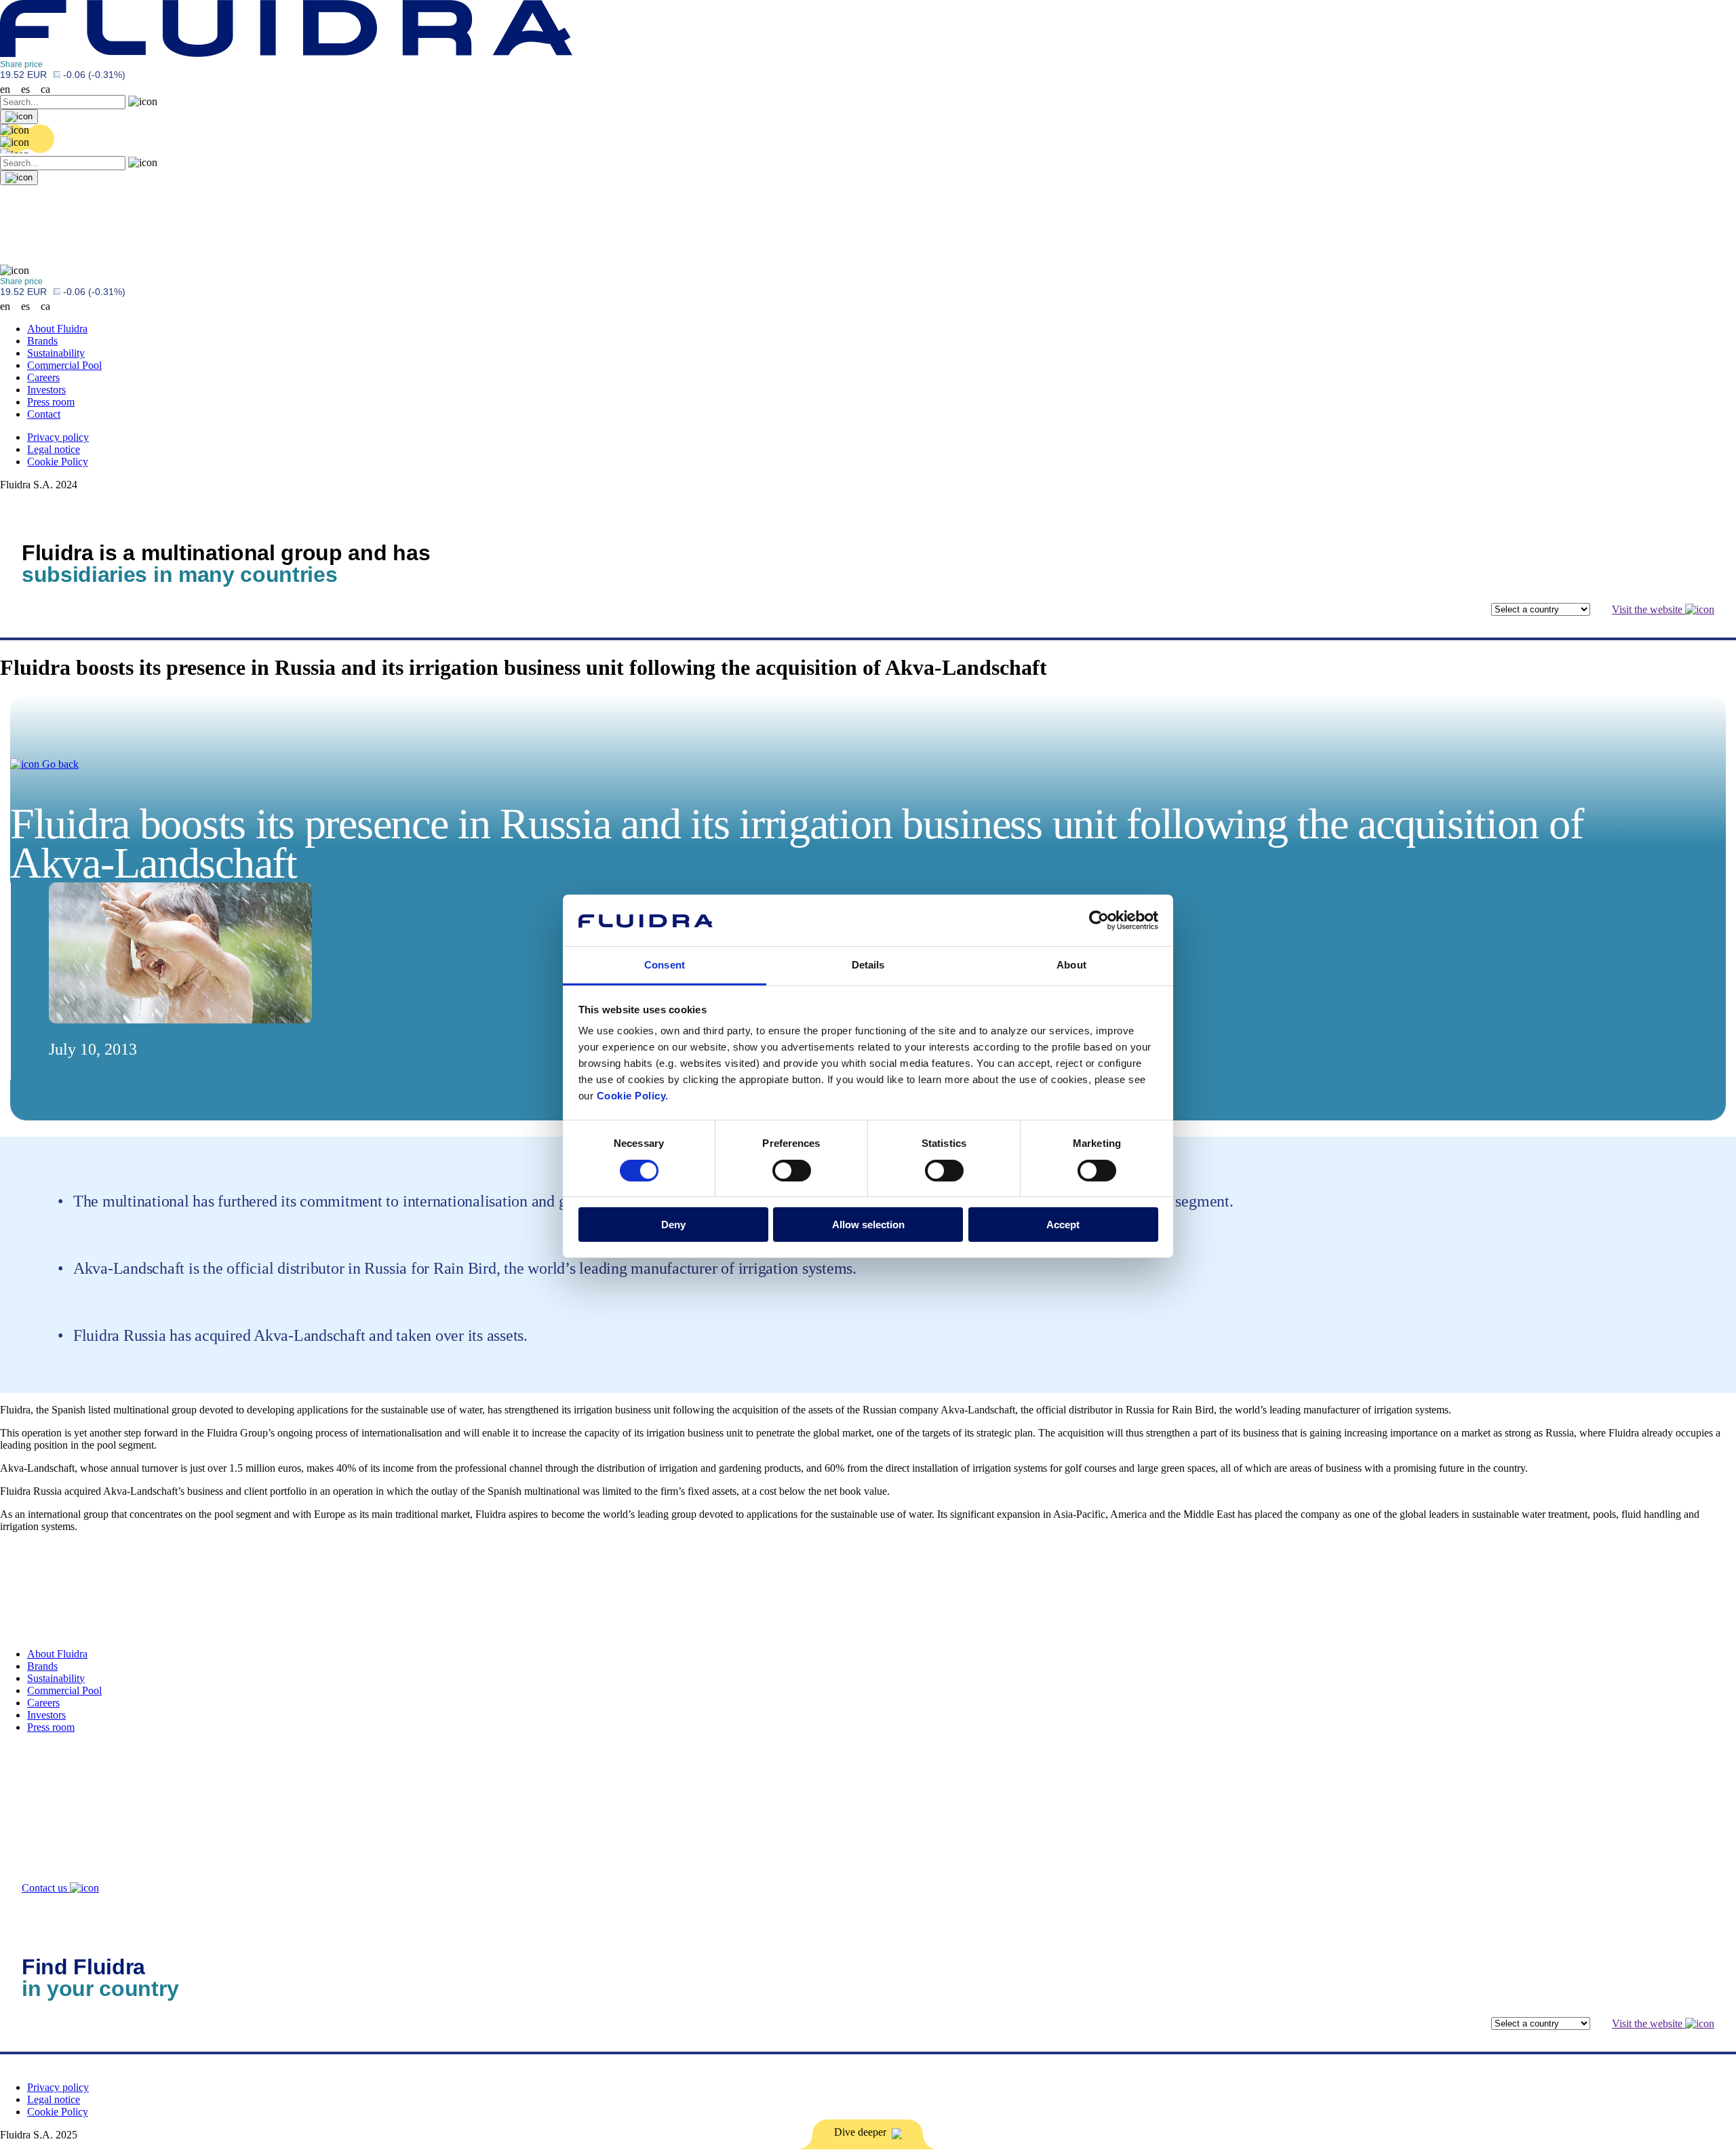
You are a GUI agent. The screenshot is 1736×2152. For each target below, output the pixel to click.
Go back (59, 764)
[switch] (792, 1171)
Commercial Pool (64, 365)
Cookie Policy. (633, 1096)
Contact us (46, 1888)
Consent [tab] (665, 965)
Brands (42, 341)
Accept (1063, 1225)
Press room (51, 402)
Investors (46, 390)
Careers (43, 377)
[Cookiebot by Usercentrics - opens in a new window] (1099, 920)
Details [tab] (868, 965)
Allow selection (868, 1225)
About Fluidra (57, 329)
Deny (673, 1225)
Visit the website (1649, 609)
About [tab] (1071, 965)
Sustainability (56, 353)
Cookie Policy (58, 462)
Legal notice (54, 449)
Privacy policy (58, 437)
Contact (44, 414)
